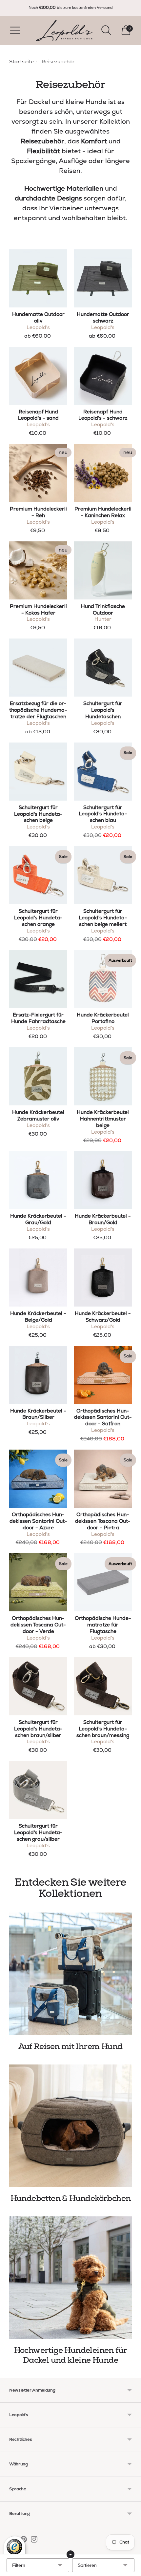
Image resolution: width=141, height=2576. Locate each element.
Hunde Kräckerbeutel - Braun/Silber (38, 1414)
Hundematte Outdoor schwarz (103, 318)
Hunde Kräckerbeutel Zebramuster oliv (38, 1116)
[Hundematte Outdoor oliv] (38, 278)
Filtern (19, 2565)
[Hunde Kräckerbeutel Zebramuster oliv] (38, 1076)
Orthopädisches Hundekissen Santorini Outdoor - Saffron (103, 1417)
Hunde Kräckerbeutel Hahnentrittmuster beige (103, 1119)
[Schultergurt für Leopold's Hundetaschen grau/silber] (38, 1790)
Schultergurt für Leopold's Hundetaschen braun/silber (38, 1729)
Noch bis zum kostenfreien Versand (71, 8)
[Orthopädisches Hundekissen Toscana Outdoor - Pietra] (103, 1479)
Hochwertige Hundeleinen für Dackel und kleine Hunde (71, 2355)
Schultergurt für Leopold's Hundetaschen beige (38, 814)
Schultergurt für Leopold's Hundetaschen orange (38, 918)
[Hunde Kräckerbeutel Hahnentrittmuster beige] (103, 1076)
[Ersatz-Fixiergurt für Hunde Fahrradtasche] (38, 979)
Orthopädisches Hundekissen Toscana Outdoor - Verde (38, 1625)
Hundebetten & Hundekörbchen (71, 2199)
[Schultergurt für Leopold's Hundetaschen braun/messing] (103, 1686)
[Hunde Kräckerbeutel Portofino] (103, 979)
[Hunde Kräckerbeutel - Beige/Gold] (38, 1278)
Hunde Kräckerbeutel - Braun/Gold (103, 1219)
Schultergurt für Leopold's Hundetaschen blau (103, 814)
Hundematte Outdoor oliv (38, 318)
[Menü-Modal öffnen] (15, 30)
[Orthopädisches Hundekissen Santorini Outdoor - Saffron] (103, 1375)
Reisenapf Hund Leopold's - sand (38, 415)
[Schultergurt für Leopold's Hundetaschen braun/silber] (38, 1686)
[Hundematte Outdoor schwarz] (103, 278)
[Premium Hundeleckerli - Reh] (38, 473)
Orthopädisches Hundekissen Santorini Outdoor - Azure (38, 1521)
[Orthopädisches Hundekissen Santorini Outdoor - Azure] (38, 1479)
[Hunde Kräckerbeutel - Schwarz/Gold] (103, 1278)
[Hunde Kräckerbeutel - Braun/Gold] (103, 1180)
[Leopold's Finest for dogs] (64, 30)
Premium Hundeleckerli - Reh (38, 512)
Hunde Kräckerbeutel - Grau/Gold (38, 1219)
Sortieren (87, 2565)
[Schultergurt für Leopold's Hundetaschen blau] (103, 772)
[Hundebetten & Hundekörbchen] (70, 2126)
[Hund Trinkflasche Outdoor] (103, 570)
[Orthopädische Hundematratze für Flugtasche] (103, 1582)
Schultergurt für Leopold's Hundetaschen (103, 710)
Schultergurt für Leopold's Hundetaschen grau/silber (38, 1833)
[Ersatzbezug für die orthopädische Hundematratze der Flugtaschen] (38, 668)
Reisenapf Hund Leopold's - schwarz (103, 415)
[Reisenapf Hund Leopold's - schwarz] (103, 376)
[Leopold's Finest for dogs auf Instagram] (34, 2541)
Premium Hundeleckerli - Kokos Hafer (38, 610)
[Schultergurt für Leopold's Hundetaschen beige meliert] (103, 875)
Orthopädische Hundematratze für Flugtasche (103, 1625)
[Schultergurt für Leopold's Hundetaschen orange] (38, 875)
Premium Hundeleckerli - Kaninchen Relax (103, 512)
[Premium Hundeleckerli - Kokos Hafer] (38, 570)
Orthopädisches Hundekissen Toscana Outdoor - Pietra (103, 1521)
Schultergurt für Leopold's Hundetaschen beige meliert (103, 918)
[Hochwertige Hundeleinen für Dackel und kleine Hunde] (70, 2278)
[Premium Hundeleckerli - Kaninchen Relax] (103, 473)
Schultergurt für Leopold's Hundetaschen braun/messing (103, 1729)
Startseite (21, 62)
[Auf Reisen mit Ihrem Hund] (70, 1974)
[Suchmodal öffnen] (106, 30)
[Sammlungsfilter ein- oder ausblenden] (70, 2554)
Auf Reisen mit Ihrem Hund (70, 2047)
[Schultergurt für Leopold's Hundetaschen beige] (38, 772)
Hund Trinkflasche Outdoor (103, 610)
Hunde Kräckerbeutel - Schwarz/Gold (103, 1317)
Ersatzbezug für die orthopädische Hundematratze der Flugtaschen (38, 710)
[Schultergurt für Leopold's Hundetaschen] (103, 668)
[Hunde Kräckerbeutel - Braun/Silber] (38, 1375)
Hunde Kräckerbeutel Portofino (103, 1018)
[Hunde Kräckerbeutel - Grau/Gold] (38, 1180)
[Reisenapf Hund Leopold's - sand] (38, 376)
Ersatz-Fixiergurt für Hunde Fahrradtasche (38, 1018)
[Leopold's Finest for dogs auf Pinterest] (24, 2541)
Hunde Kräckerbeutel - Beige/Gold (38, 1317)
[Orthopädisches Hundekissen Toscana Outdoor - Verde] (38, 1582)
